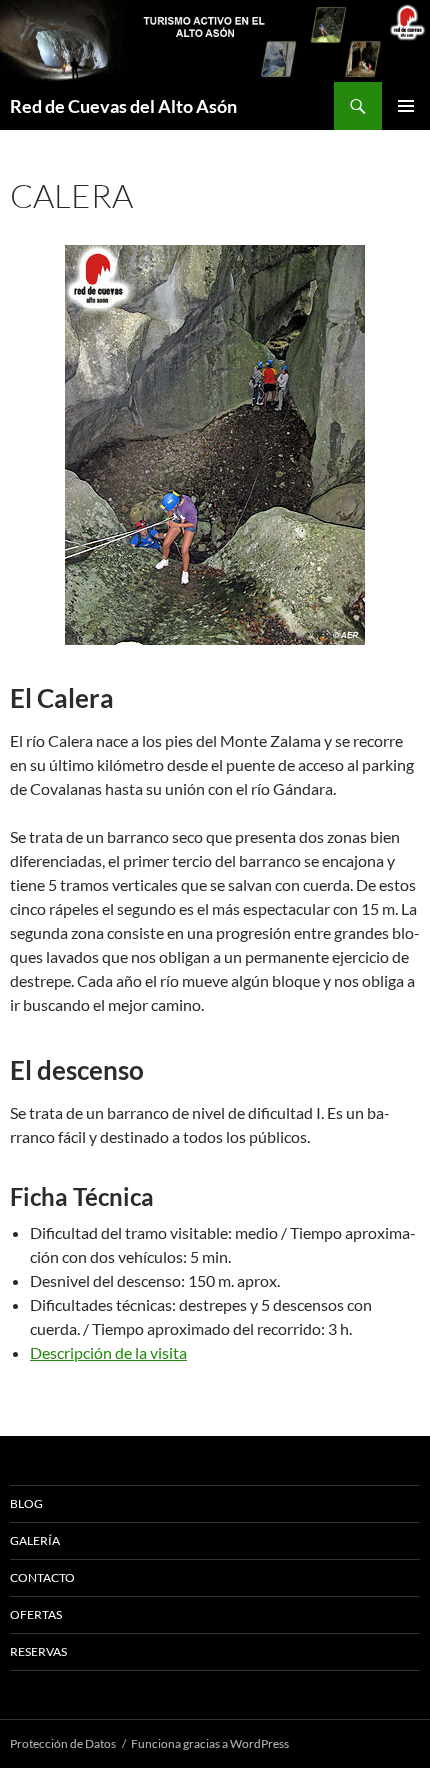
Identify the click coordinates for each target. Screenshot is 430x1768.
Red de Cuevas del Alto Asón (123, 106)
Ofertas (36, 1614)
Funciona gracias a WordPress (210, 1743)
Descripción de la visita (108, 1352)
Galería (35, 1540)
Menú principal (406, 106)
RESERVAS (38, 1651)
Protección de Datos (63, 1743)
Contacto (42, 1577)
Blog (26, 1503)
